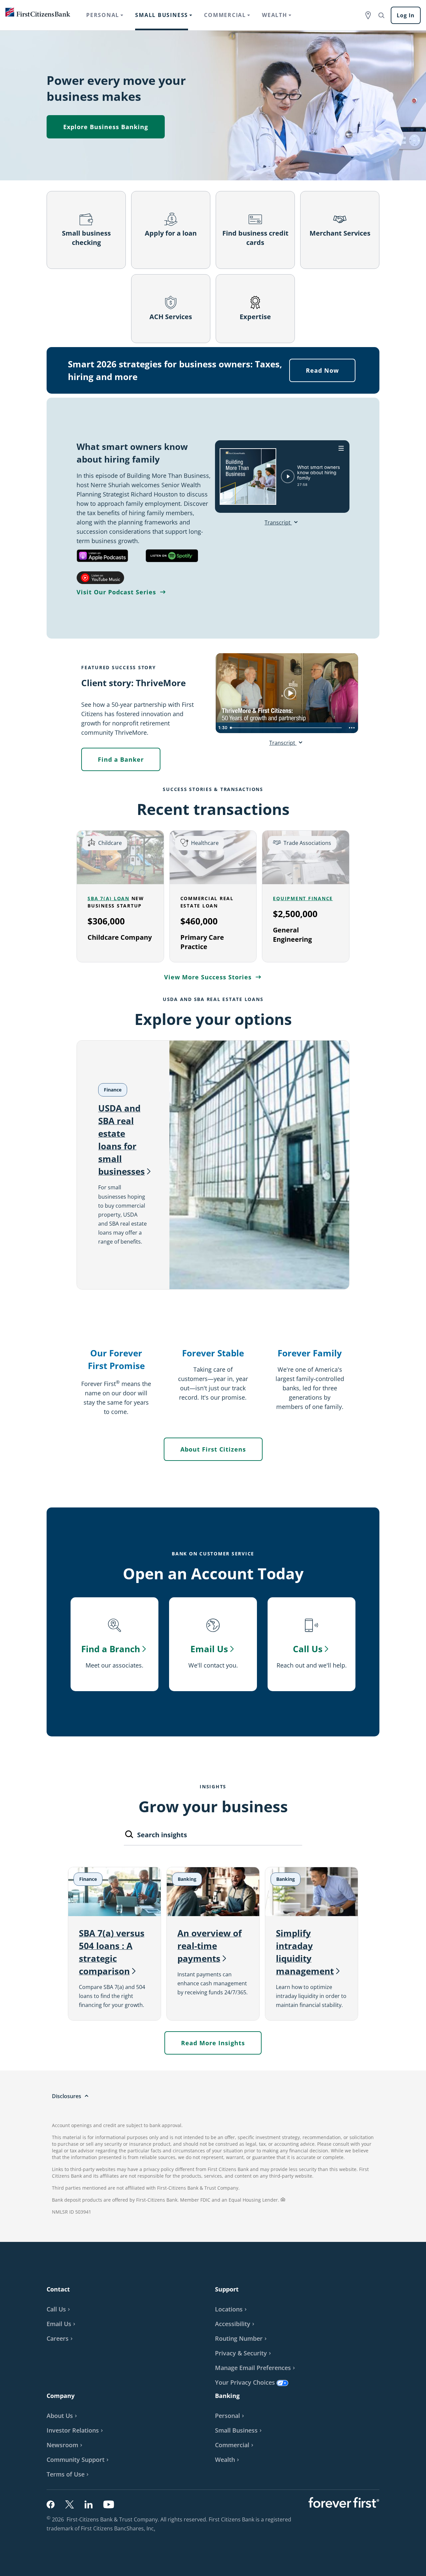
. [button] (155, 2529)
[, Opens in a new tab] (102, 556)
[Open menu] (341, 448)
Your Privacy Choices (245, 2382)
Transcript (278, 522)
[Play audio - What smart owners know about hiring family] (288, 476)
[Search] (129, 1836)
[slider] (287, 728)
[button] (62, 2324)
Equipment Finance (303, 898)
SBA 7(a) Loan (108, 898)
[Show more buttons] (352, 728)
